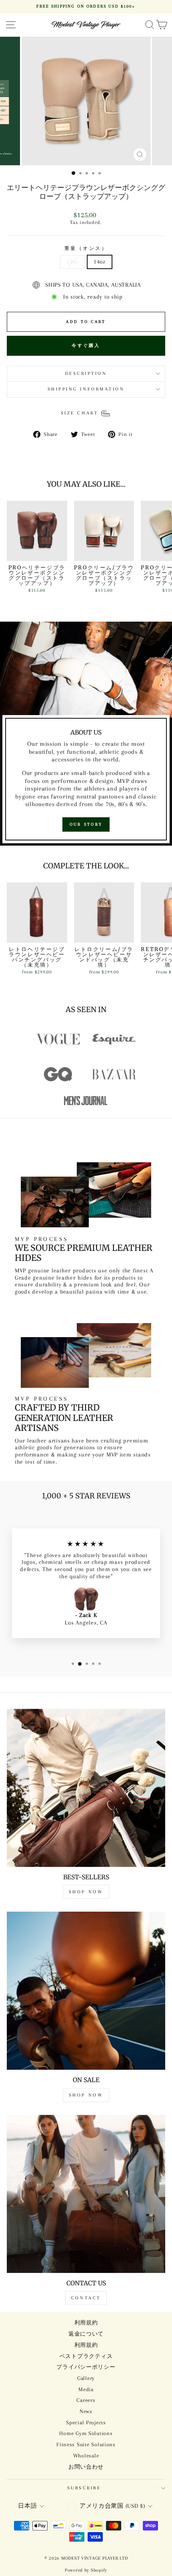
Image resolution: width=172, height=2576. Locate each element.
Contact (86, 2298)
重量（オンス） (86, 249)
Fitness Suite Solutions (86, 2444)
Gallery (86, 2378)
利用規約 (86, 2323)
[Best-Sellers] (86, 1788)
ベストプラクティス (86, 2356)
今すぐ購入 (86, 346)
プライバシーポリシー (86, 2367)
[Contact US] (86, 2194)
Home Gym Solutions (86, 2433)
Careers (86, 2400)
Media (86, 2389)
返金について (86, 2334)
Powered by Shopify (86, 2570)
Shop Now (86, 1892)
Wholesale (86, 2456)
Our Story (86, 824)
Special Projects (86, 2422)
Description (86, 374)
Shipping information (86, 389)
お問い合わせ (86, 2467)
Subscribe (84, 2488)
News (86, 2411)
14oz (100, 262)
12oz (72, 262)
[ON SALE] (86, 1991)
